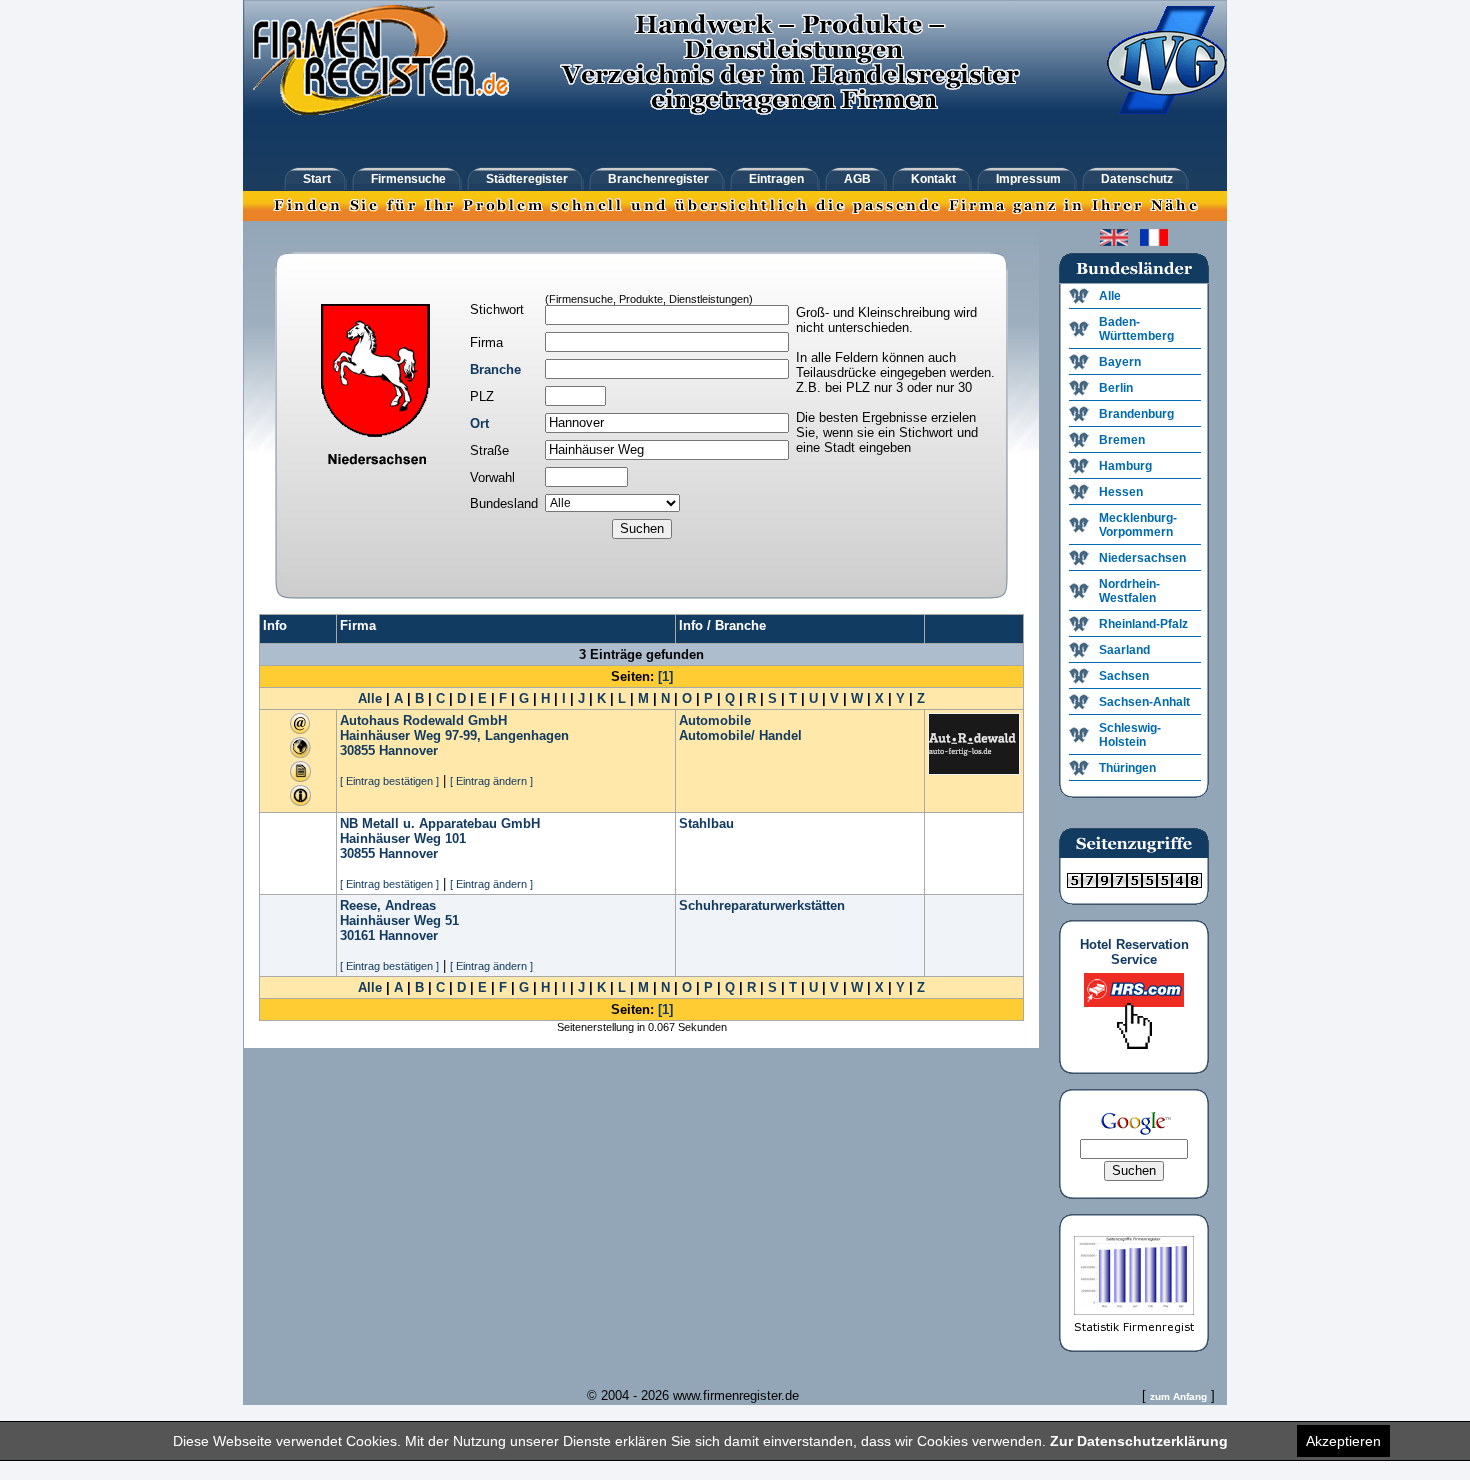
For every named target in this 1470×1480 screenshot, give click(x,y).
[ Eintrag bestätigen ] (389, 781)
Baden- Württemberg (1136, 329)
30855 (357, 750)
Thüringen (1127, 768)
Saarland (1124, 650)
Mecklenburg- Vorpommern (1138, 525)
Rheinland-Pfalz (1143, 624)
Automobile (715, 720)
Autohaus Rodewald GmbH (423, 720)
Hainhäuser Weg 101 (403, 838)
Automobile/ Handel (740, 735)
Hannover (408, 750)
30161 (357, 935)
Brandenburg (1136, 414)
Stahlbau (706, 823)
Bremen (1122, 440)
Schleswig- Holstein (1130, 735)
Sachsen (1124, 676)
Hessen (1121, 492)
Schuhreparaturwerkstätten (762, 905)
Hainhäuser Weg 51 (399, 920)
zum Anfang (1178, 1396)
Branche (495, 369)
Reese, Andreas (388, 905)
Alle (370, 698)
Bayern (1120, 362)
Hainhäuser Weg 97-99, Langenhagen (454, 735)
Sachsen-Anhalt (1144, 702)
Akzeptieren (1343, 1441)
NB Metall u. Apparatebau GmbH (440, 823)
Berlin (1116, 388)
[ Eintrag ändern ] (491, 781)
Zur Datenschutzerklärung (1139, 1441)
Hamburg (1125, 466)
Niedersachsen (1142, 558)
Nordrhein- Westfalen (1129, 591)
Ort (479, 423)
